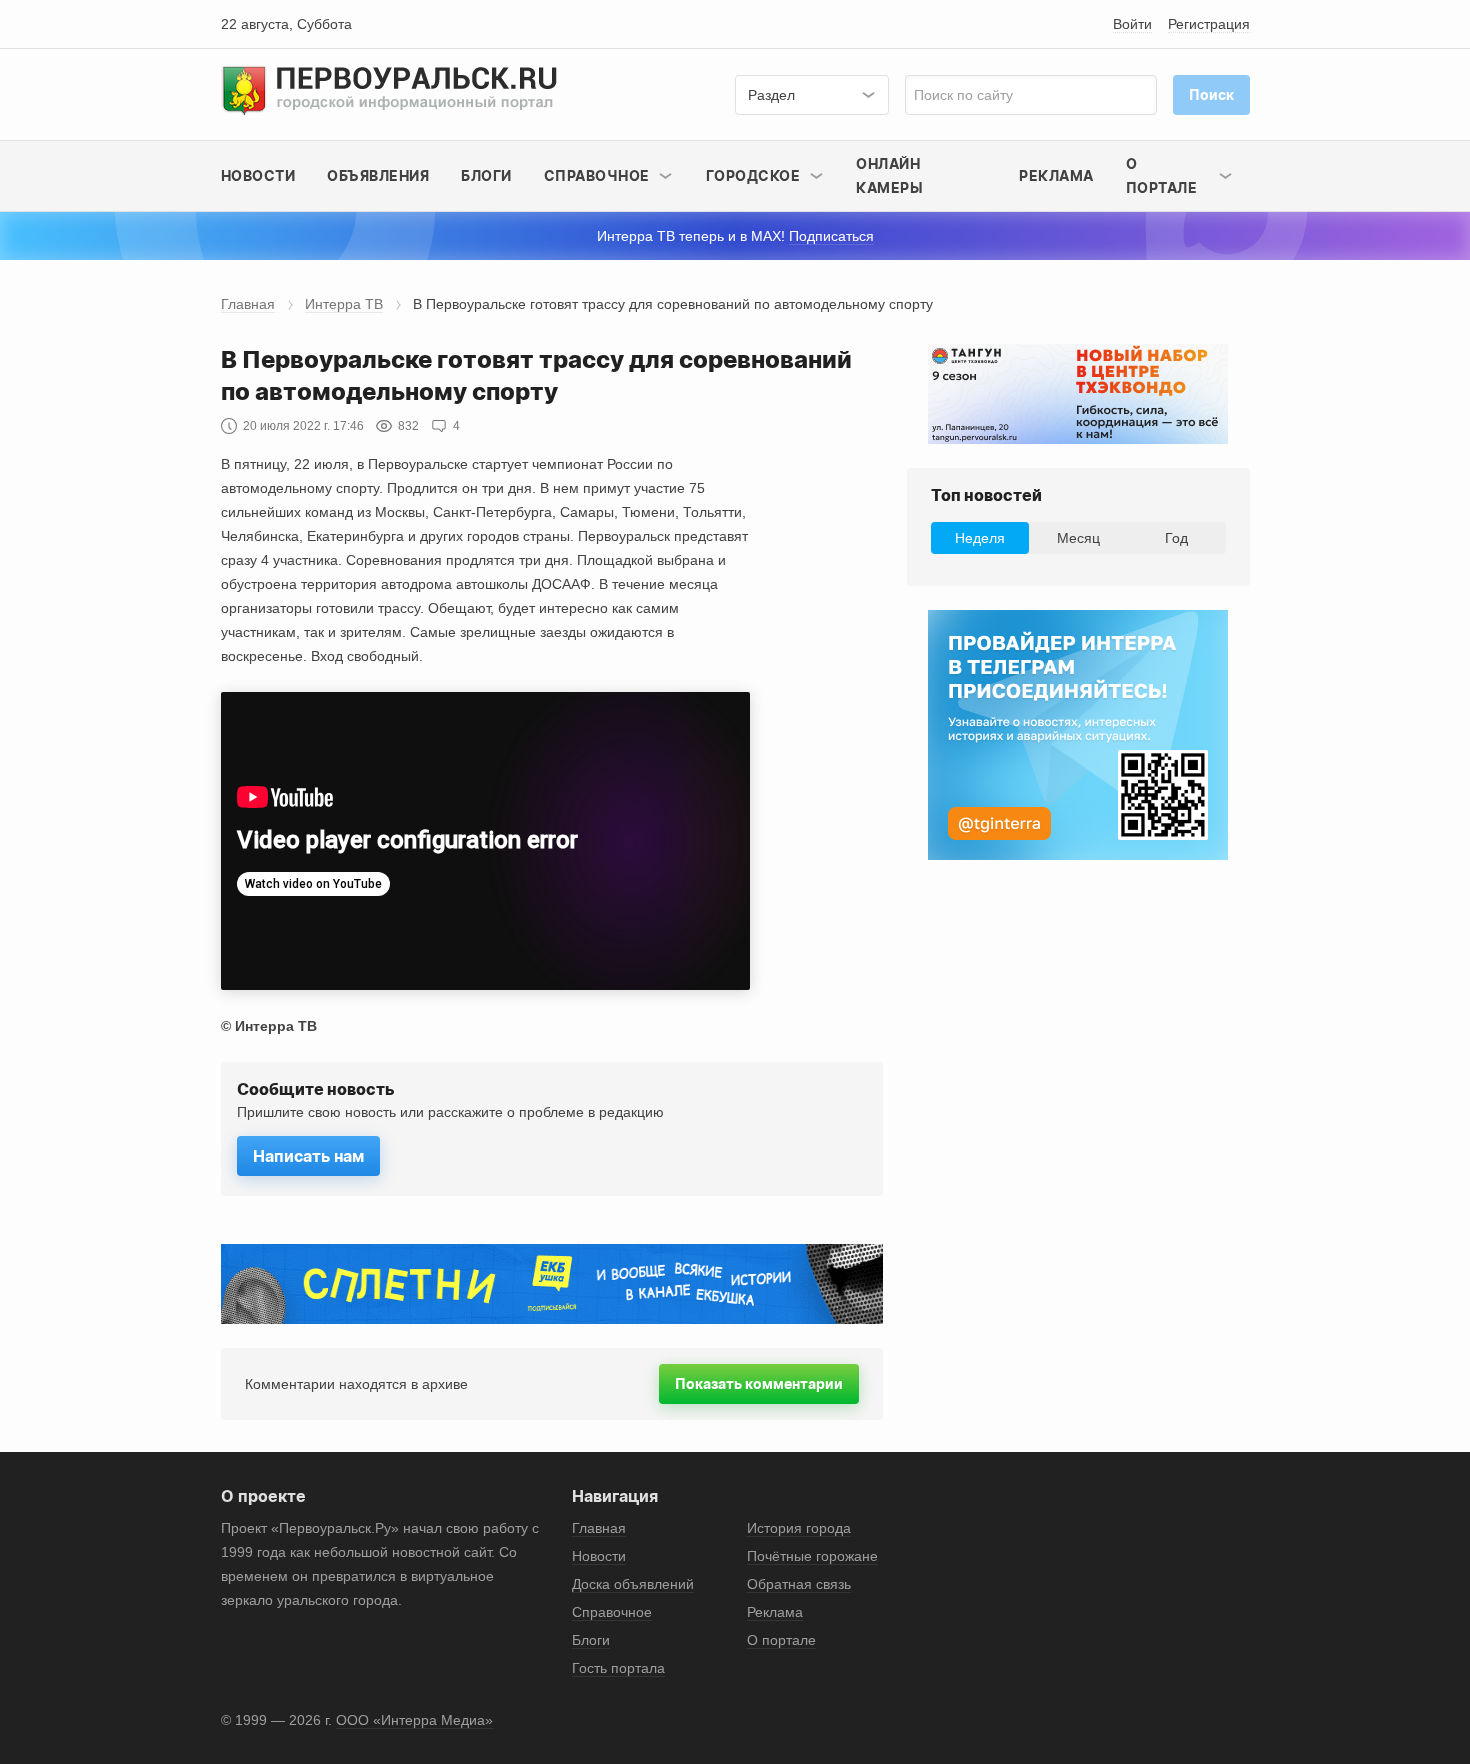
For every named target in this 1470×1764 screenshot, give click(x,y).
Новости (258, 175)
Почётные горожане (812, 1556)
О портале (781, 1640)
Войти (1132, 24)
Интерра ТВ (344, 304)
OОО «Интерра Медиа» (414, 1720)
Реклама (1056, 175)
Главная (248, 304)
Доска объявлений (633, 1584)
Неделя (980, 538)
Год (1176, 538)
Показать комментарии (759, 1383)
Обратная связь (799, 1584)
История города (799, 1528)
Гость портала (618, 1668)
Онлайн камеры (889, 175)
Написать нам (308, 1156)
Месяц (1078, 538)
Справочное (612, 1612)
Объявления (378, 175)
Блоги (486, 175)
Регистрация (1209, 24)
